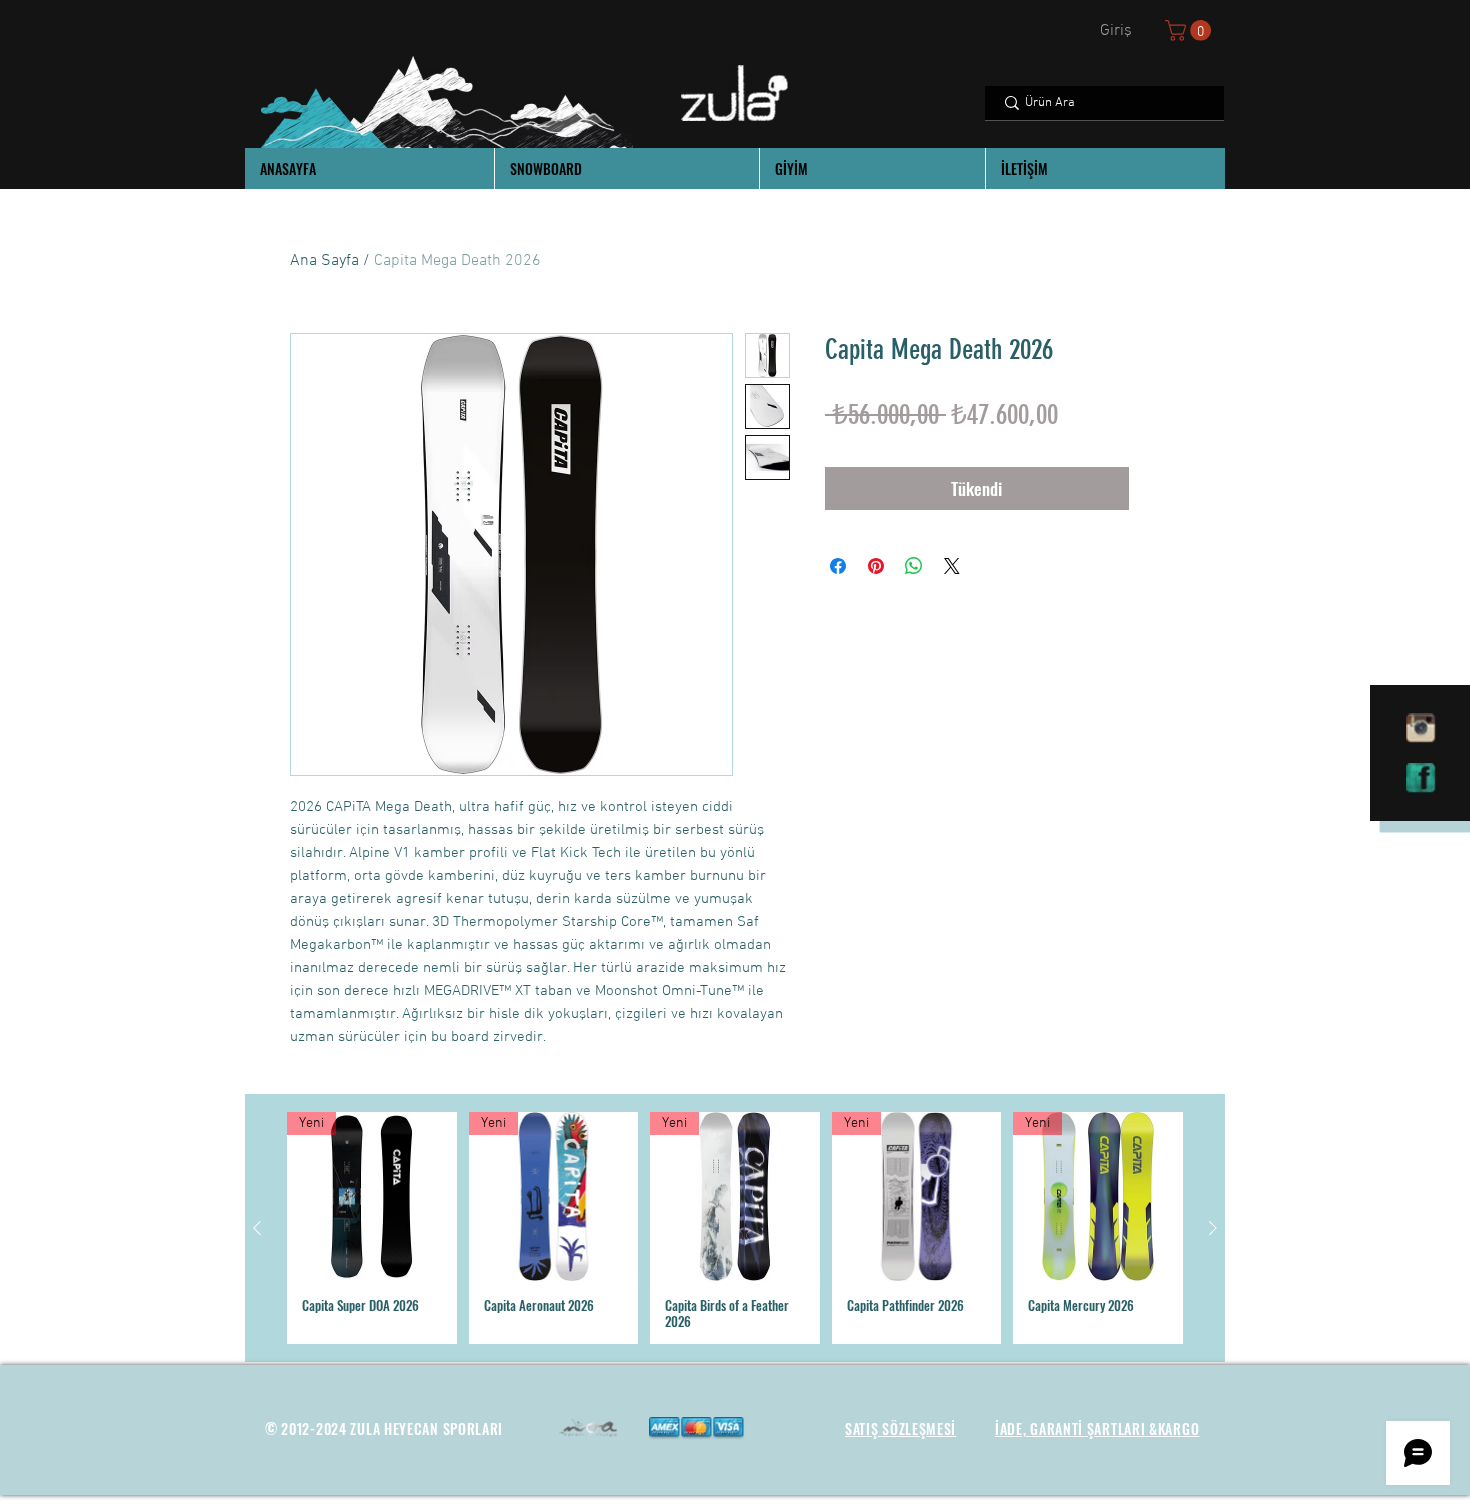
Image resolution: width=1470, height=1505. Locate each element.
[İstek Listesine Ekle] (1159, 489)
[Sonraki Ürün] (1213, 1228)
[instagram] (1421, 728)
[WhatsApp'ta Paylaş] (914, 566)
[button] (1190, 30)
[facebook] (1421, 778)
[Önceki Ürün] (257, 1228)
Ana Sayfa (324, 261)
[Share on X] (952, 566)
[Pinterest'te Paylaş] (876, 566)
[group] (735, 1228)
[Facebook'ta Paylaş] (838, 566)
